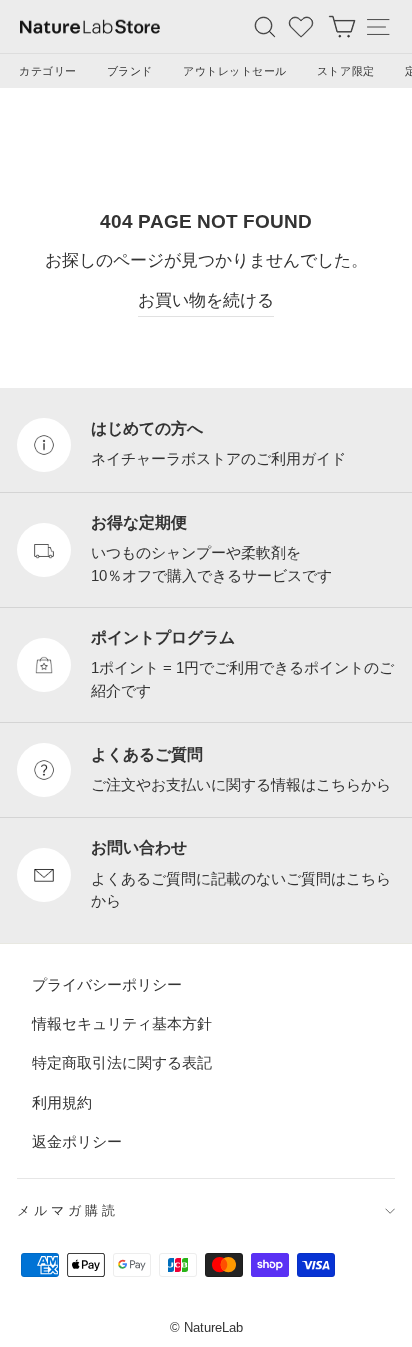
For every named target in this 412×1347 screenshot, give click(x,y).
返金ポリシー (77, 1140)
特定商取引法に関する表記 (122, 1062)
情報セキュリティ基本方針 (122, 1022)
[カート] (342, 26)
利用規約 (62, 1101)
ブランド (130, 71)
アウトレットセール (235, 71)
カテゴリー (48, 71)
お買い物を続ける (206, 300)
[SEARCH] (265, 26)
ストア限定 (346, 71)
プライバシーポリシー (107, 983)
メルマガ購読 (68, 1210)
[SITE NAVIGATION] (378, 26)
